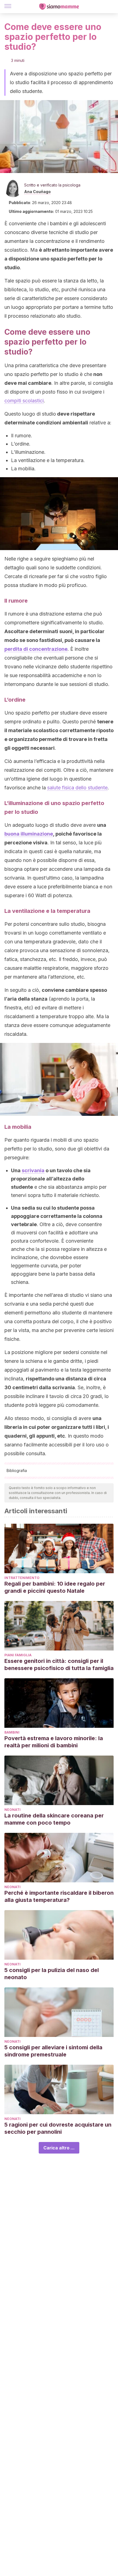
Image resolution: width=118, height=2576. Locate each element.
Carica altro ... (59, 2148)
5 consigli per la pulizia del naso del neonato (52, 1974)
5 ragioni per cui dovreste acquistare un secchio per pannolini (58, 2128)
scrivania (33, 1170)
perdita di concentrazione (36, 649)
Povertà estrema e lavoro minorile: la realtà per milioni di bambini (54, 1742)
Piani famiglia (18, 1655)
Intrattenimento (22, 1578)
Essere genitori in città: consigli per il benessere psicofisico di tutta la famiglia (59, 1665)
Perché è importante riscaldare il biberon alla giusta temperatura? (59, 1896)
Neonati (12, 1810)
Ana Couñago (37, 192)
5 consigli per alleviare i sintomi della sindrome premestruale (53, 2051)
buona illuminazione (29, 834)
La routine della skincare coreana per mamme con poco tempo (54, 1819)
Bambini (12, 1732)
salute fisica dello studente (77, 788)
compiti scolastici (24, 401)
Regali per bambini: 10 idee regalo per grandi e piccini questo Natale (55, 1587)
